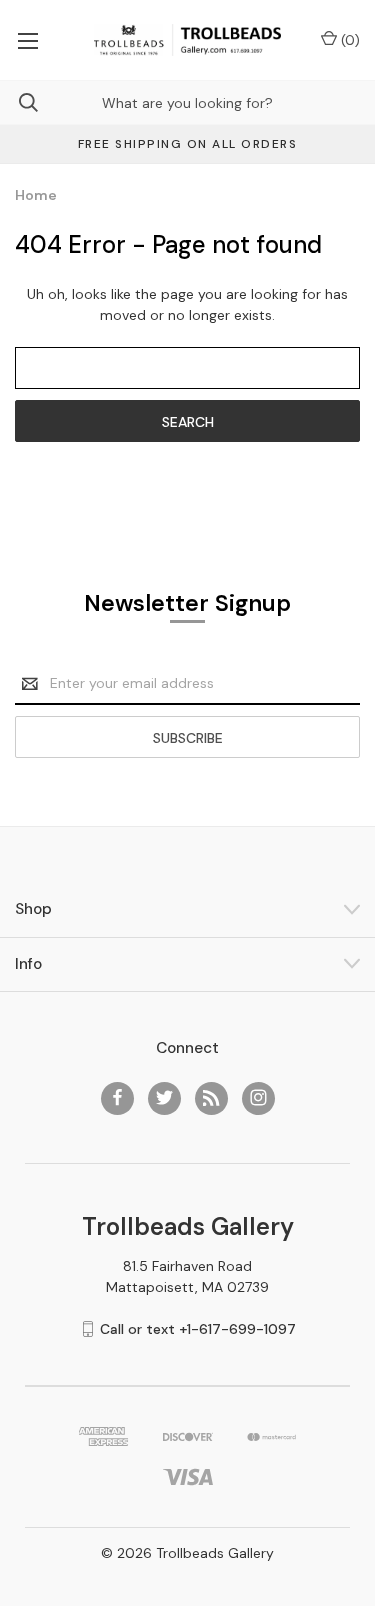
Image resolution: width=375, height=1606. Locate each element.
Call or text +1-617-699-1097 (198, 1329)
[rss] (211, 1097)
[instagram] (258, 1097)
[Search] (19, 102)
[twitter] (164, 1097)
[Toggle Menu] (27, 40)
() (348, 40)
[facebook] (117, 1097)
